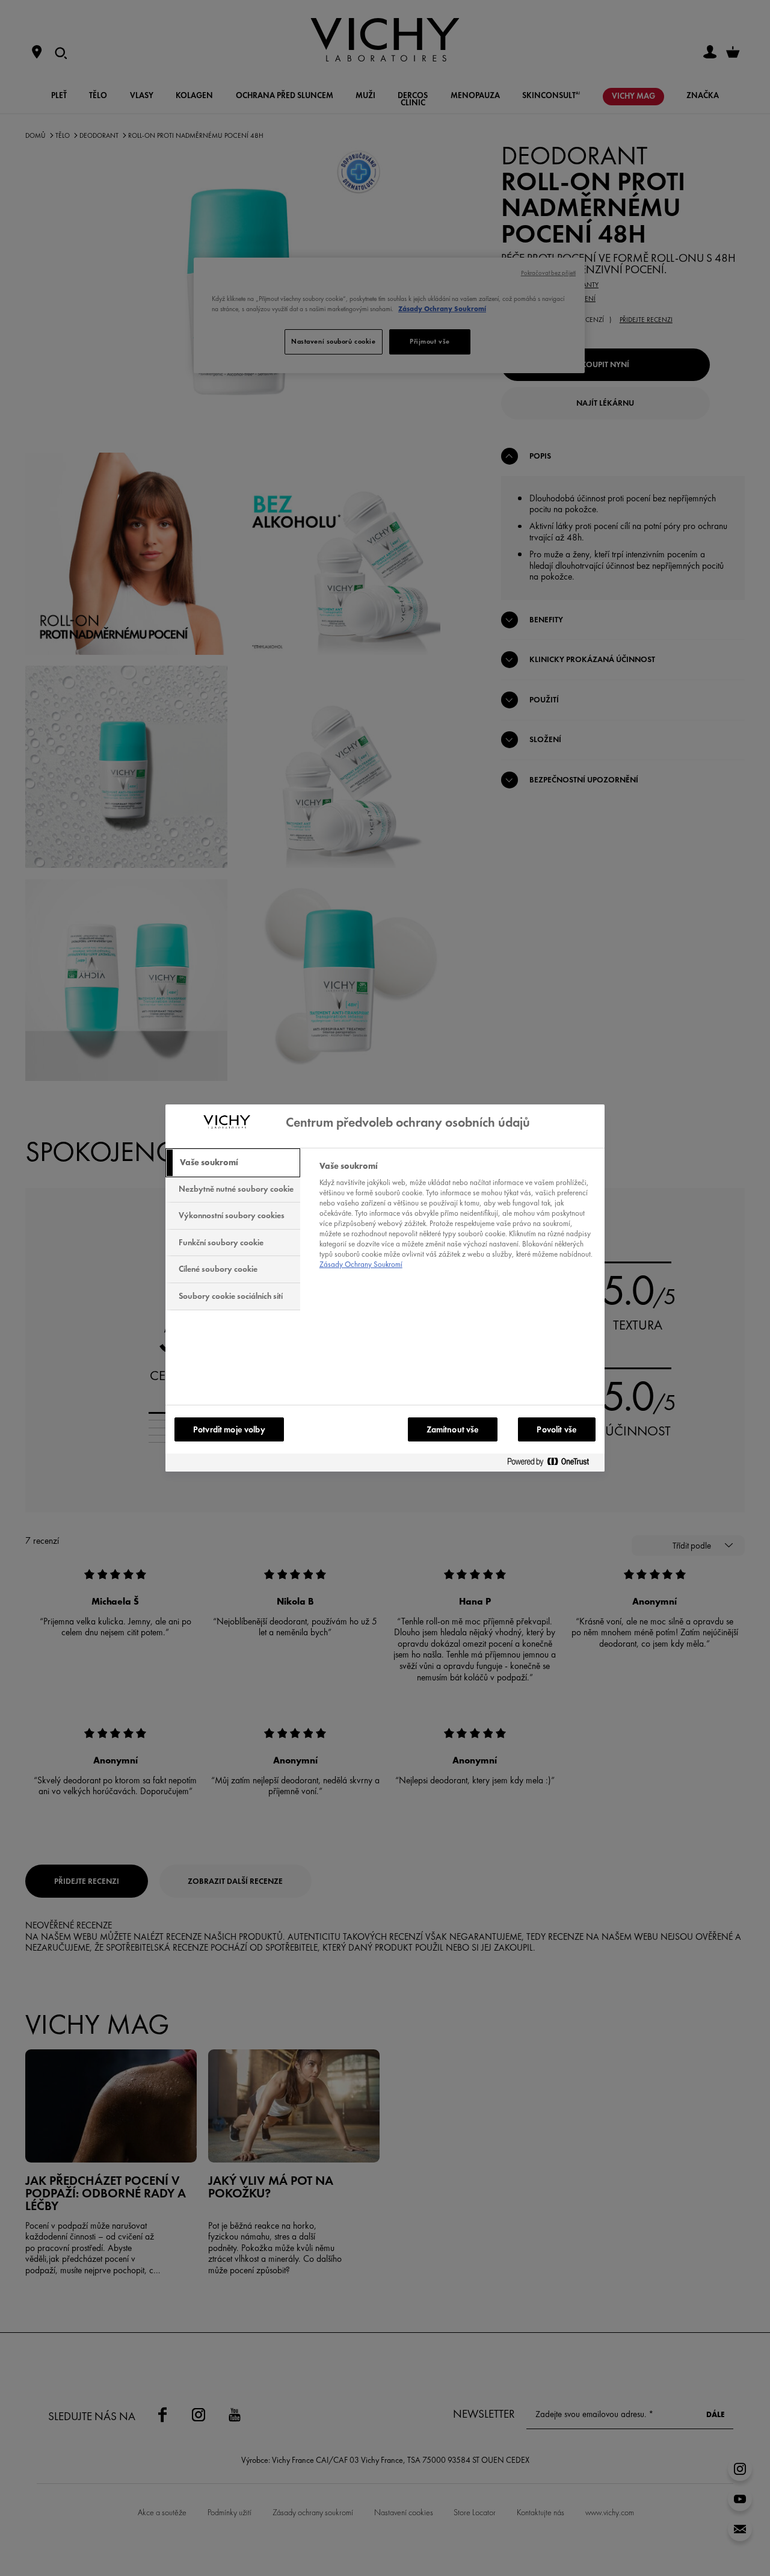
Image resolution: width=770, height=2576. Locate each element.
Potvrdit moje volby (229, 1429)
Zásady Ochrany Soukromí (361, 1264)
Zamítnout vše (453, 1429)
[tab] (233, 1163)
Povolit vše (557, 1429)
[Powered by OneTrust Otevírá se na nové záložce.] (553, 1462)
